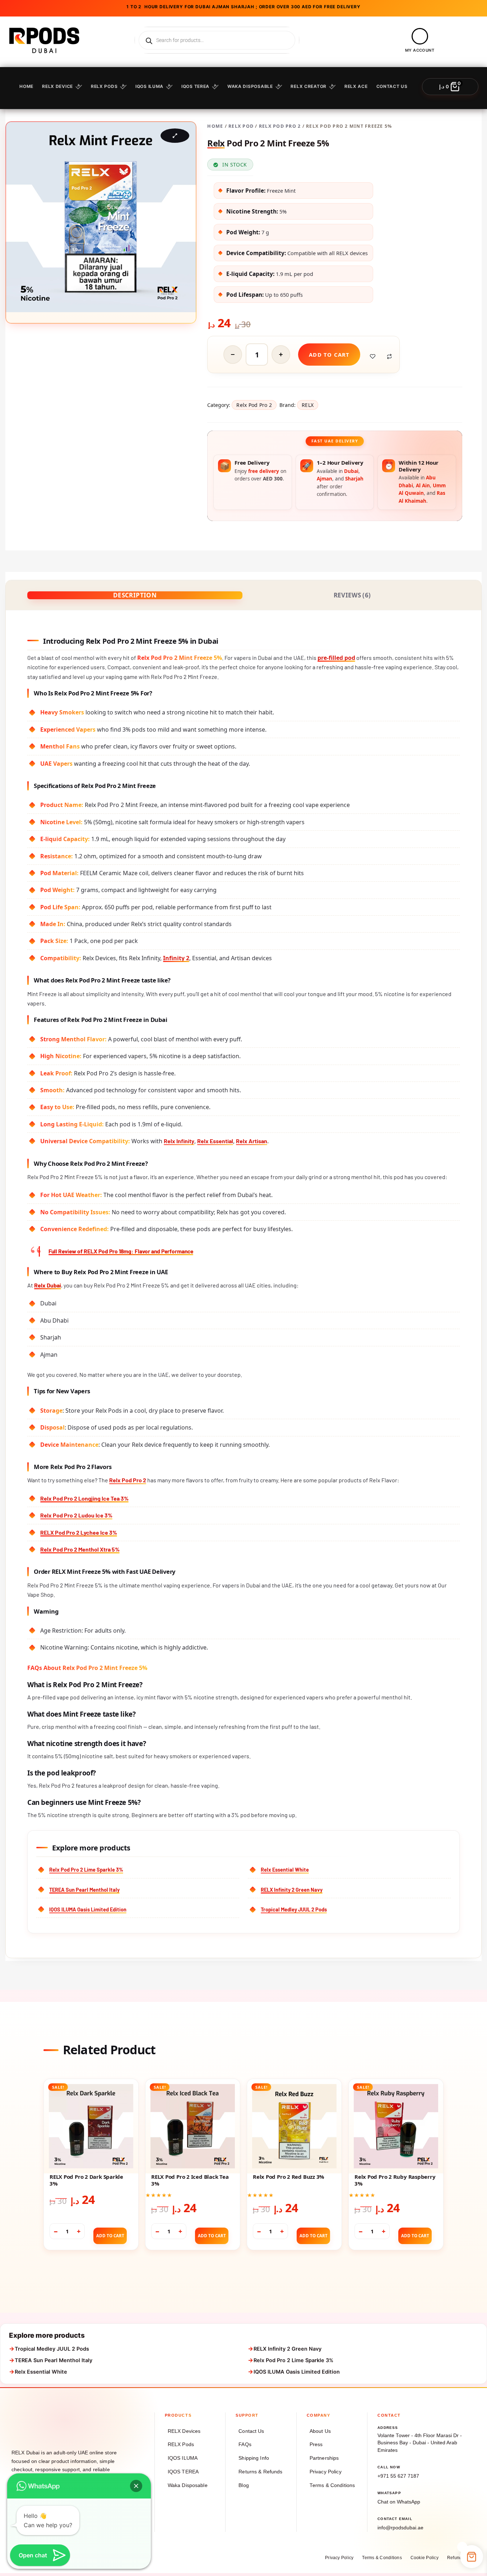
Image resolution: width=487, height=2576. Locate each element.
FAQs (245, 2444)
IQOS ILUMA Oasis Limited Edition (88, 1909)
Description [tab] (135, 595)
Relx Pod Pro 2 (280, 126)
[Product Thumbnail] (175, 136)
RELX (308, 405)
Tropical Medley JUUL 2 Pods (294, 1909)
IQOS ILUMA (149, 86)
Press (316, 2444)
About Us (320, 2431)
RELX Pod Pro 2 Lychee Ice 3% (79, 1532)
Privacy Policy (326, 2472)
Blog (244, 2485)
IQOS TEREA (195, 86)
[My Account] (420, 36)
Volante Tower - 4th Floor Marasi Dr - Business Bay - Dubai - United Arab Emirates (420, 2443)
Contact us (392, 86)
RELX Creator (309, 86)
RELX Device (57, 86)
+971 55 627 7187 (398, 2476)
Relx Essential (215, 1141)
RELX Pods (104, 86)
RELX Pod (241, 126)
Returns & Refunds (260, 2472)
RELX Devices (184, 2431)
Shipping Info (254, 2458)
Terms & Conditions (332, 2485)
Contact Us (251, 2431)
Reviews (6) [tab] (352, 595)
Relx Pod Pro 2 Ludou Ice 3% (76, 1515)
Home (26, 86)
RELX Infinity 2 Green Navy (292, 1890)
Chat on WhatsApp (399, 2502)
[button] (136, 2486)
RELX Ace (356, 86)
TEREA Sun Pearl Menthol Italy (84, 1890)
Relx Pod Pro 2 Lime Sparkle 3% (86, 1869)
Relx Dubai (48, 1285)
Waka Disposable (250, 86)
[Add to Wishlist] (373, 356)
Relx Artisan (252, 1141)
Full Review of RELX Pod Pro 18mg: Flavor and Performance (121, 1251)
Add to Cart (110, 2236)
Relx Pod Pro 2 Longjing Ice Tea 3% (84, 1498)
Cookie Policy (425, 2558)
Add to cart (329, 355)
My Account (420, 50)
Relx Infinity (179, 1141)
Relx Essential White (285, 1869)
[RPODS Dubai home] (47, 2426)
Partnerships (324, 2458)
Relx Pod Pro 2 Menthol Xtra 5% (80, 1549)
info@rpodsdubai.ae (400, 2528)
